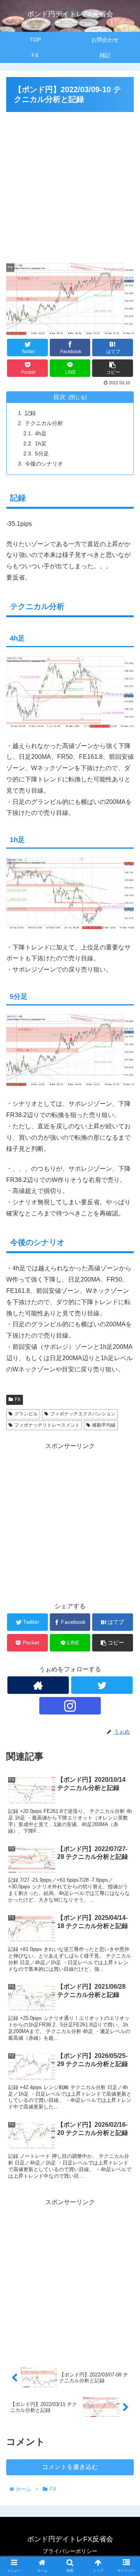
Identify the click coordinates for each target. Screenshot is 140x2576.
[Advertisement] (70, 184)
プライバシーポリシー (70, 2551)
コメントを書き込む (70, 2467)
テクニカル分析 (44, 423)
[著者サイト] (38, 1685)
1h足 (41, 443)
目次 (59, 397)
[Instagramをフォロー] (70, 1706)
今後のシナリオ (44, 464)
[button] (125, 1392)
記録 (30, 413)
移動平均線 (104, 1425)
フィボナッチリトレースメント (47, 1425)
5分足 (42, 454)
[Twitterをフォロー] (102, 1685)
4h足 (41, 433)
